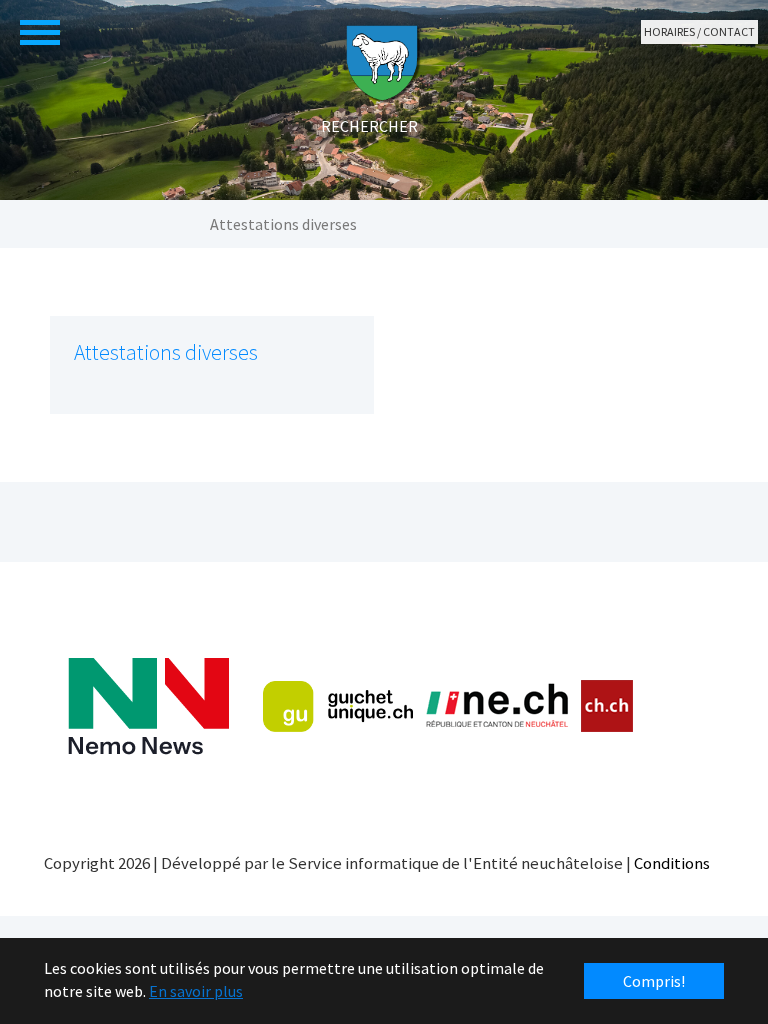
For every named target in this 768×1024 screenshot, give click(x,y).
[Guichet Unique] (338, 706)
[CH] (607, 706)
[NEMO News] (148, 706)
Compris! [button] (654, 981)
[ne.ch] (496, 706)
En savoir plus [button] (196, 991)
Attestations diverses (166, 352)
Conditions (672, 863)
